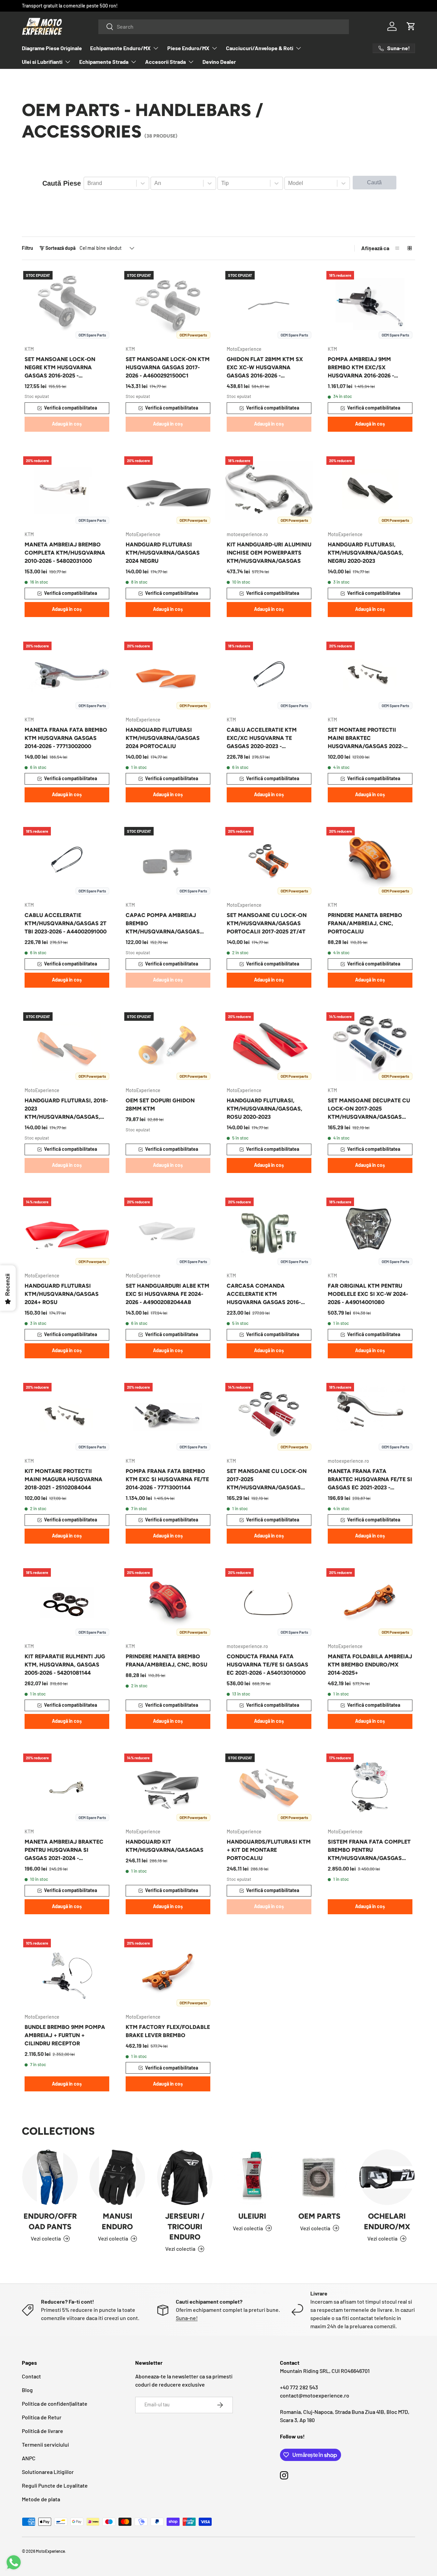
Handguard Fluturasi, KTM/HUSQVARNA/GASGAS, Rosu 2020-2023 (264, 1109)
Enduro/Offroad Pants (50, 2221)
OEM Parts (319, 2216)
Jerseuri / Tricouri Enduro (185, 2226)
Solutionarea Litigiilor (48, 2472)
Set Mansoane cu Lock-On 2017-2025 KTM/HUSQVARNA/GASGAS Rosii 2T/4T (267, 1480)
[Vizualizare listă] (397, 248)
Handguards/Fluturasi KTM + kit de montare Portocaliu (269, 1850)
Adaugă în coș (67, 424)
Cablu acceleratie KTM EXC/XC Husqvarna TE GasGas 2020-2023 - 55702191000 (262, 739)
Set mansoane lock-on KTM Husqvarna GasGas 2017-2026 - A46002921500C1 (168, 367)
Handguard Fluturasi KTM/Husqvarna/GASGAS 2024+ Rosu (62, 1294)
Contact (31, 2376)
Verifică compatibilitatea (71, 408)
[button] (411, 26)
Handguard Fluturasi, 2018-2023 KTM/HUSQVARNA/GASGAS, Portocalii (66, 1109)
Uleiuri (252, 2216)
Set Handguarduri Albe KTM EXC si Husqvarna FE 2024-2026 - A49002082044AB (167, 1294)
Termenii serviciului (45, 2444)
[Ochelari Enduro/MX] (387, 2177)
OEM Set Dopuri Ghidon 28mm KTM (160, 1105)
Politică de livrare (43, 2431)
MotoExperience (50, 2551)
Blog (27, 2390)
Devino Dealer (219, 62)
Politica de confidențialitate (55, 2403)
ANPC (29, 2458)
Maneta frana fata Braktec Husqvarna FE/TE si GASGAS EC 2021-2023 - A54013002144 (370, 1480)
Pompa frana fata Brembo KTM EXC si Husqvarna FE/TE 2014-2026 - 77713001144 (167, 1479)
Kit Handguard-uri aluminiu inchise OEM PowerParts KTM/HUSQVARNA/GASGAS (269, 553)
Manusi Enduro (117, 2221)
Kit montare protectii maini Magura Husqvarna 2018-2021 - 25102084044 (64, 1479)
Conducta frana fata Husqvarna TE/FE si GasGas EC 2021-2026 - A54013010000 (267, 1665)
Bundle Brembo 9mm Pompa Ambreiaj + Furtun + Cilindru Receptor (65, 2035)
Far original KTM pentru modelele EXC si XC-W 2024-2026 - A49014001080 (368, 1294)
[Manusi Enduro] (117, 2177)
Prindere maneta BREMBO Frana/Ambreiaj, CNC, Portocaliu (365, 923)
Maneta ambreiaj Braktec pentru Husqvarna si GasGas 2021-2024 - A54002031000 (64, 1850)
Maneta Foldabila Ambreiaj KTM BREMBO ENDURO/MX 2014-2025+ (370, 1665)
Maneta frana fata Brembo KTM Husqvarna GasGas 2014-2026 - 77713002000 (66, 738)
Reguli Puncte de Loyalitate (55, 2485)
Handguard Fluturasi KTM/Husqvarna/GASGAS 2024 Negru (163, 553)
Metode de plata (41, 2499)
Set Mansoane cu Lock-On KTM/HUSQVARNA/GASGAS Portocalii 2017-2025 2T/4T (267, 923)
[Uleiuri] (252, 2177)
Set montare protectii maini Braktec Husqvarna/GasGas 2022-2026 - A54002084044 (366, 739)
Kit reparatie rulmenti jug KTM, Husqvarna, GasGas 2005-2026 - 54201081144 (65, 1665)
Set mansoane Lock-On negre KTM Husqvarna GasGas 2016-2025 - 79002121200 (60, 368)
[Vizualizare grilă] (410, 248)
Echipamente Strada (104, 62)
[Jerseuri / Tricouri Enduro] (185, 2177)
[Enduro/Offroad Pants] (50, 2177)
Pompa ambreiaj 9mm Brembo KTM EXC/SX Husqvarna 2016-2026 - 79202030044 (361, 368)
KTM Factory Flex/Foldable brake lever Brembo (168, 2031)
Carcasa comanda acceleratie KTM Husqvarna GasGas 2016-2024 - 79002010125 (264, 1294)
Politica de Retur (42, 2417)
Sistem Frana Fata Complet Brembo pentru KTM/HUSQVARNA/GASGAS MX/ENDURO (369, 1850)
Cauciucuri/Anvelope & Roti (260, 48)
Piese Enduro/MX (188, 48)
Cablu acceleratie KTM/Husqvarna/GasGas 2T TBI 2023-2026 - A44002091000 (66, 923)
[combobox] (224, 26)
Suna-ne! (187, 2318)
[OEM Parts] (319, 2177)
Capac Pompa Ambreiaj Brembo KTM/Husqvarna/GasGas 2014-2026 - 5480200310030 (163, 924)
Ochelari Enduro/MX (387, 2221)
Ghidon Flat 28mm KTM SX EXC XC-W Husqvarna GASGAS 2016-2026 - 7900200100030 (265, 368)
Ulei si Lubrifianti (42, 62)
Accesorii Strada (165, 62)
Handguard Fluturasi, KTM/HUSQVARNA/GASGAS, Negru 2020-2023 (365, 553)
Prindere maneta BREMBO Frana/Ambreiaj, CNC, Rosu (166, 1661)
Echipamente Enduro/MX (120, 48)
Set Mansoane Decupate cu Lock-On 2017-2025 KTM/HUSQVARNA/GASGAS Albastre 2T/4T (369, 1109)
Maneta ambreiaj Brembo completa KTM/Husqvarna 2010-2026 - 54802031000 (65, 553)
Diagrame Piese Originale (52, 48)
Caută (374, 182)
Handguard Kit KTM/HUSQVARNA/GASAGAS (165, 1846)
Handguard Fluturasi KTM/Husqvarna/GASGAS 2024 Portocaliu (163, 738)
